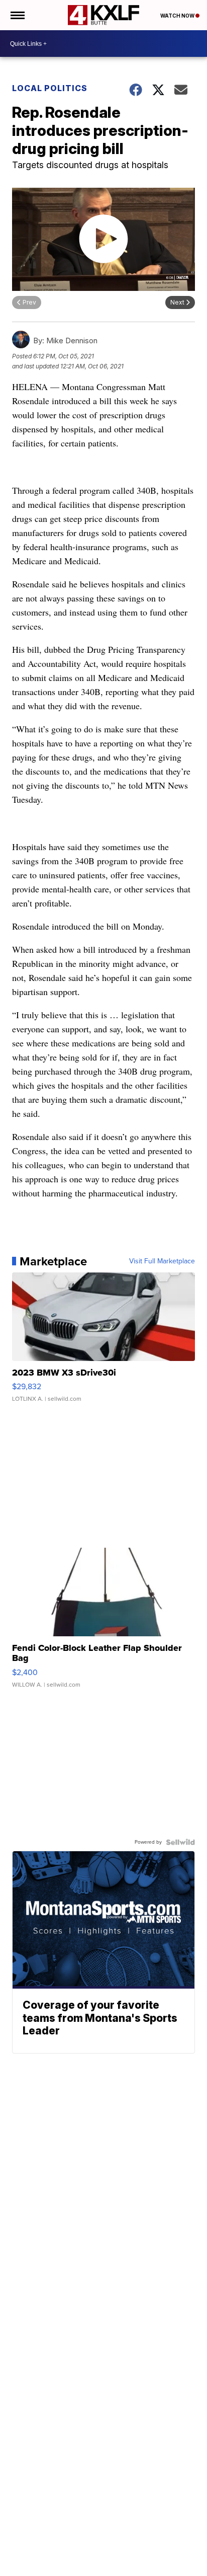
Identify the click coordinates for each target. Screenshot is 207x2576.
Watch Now (178, 16)
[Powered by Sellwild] (180, 1842)
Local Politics (50, 88)
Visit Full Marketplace (162, 1261)
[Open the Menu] (17, 15)
